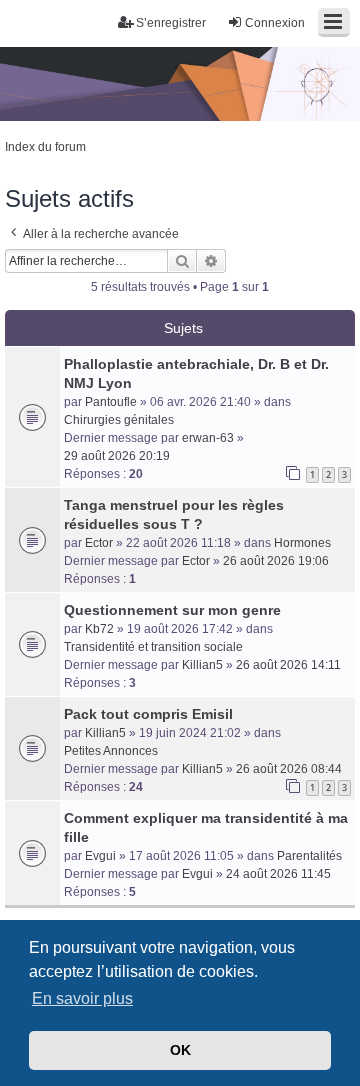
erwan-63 (208, 438)
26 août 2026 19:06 (276, 561)
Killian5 (202, 665)
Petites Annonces (111, 751)
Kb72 (99, 629)
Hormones (302, 543)
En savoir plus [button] (82, 998)
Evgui (100, 856)
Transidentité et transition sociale (153, 647)
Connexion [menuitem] (275, 23)
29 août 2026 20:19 (117, 456)
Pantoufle (111, 402)
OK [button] (180, 1050)
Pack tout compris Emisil (148, 714)
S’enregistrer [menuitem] (171, 23)
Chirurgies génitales (119, 420)
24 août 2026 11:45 (278, 874)
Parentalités (309, 856)
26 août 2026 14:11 (288, 665)
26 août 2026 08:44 (289, 769)
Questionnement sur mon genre (172, 610)
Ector (99, 543)
